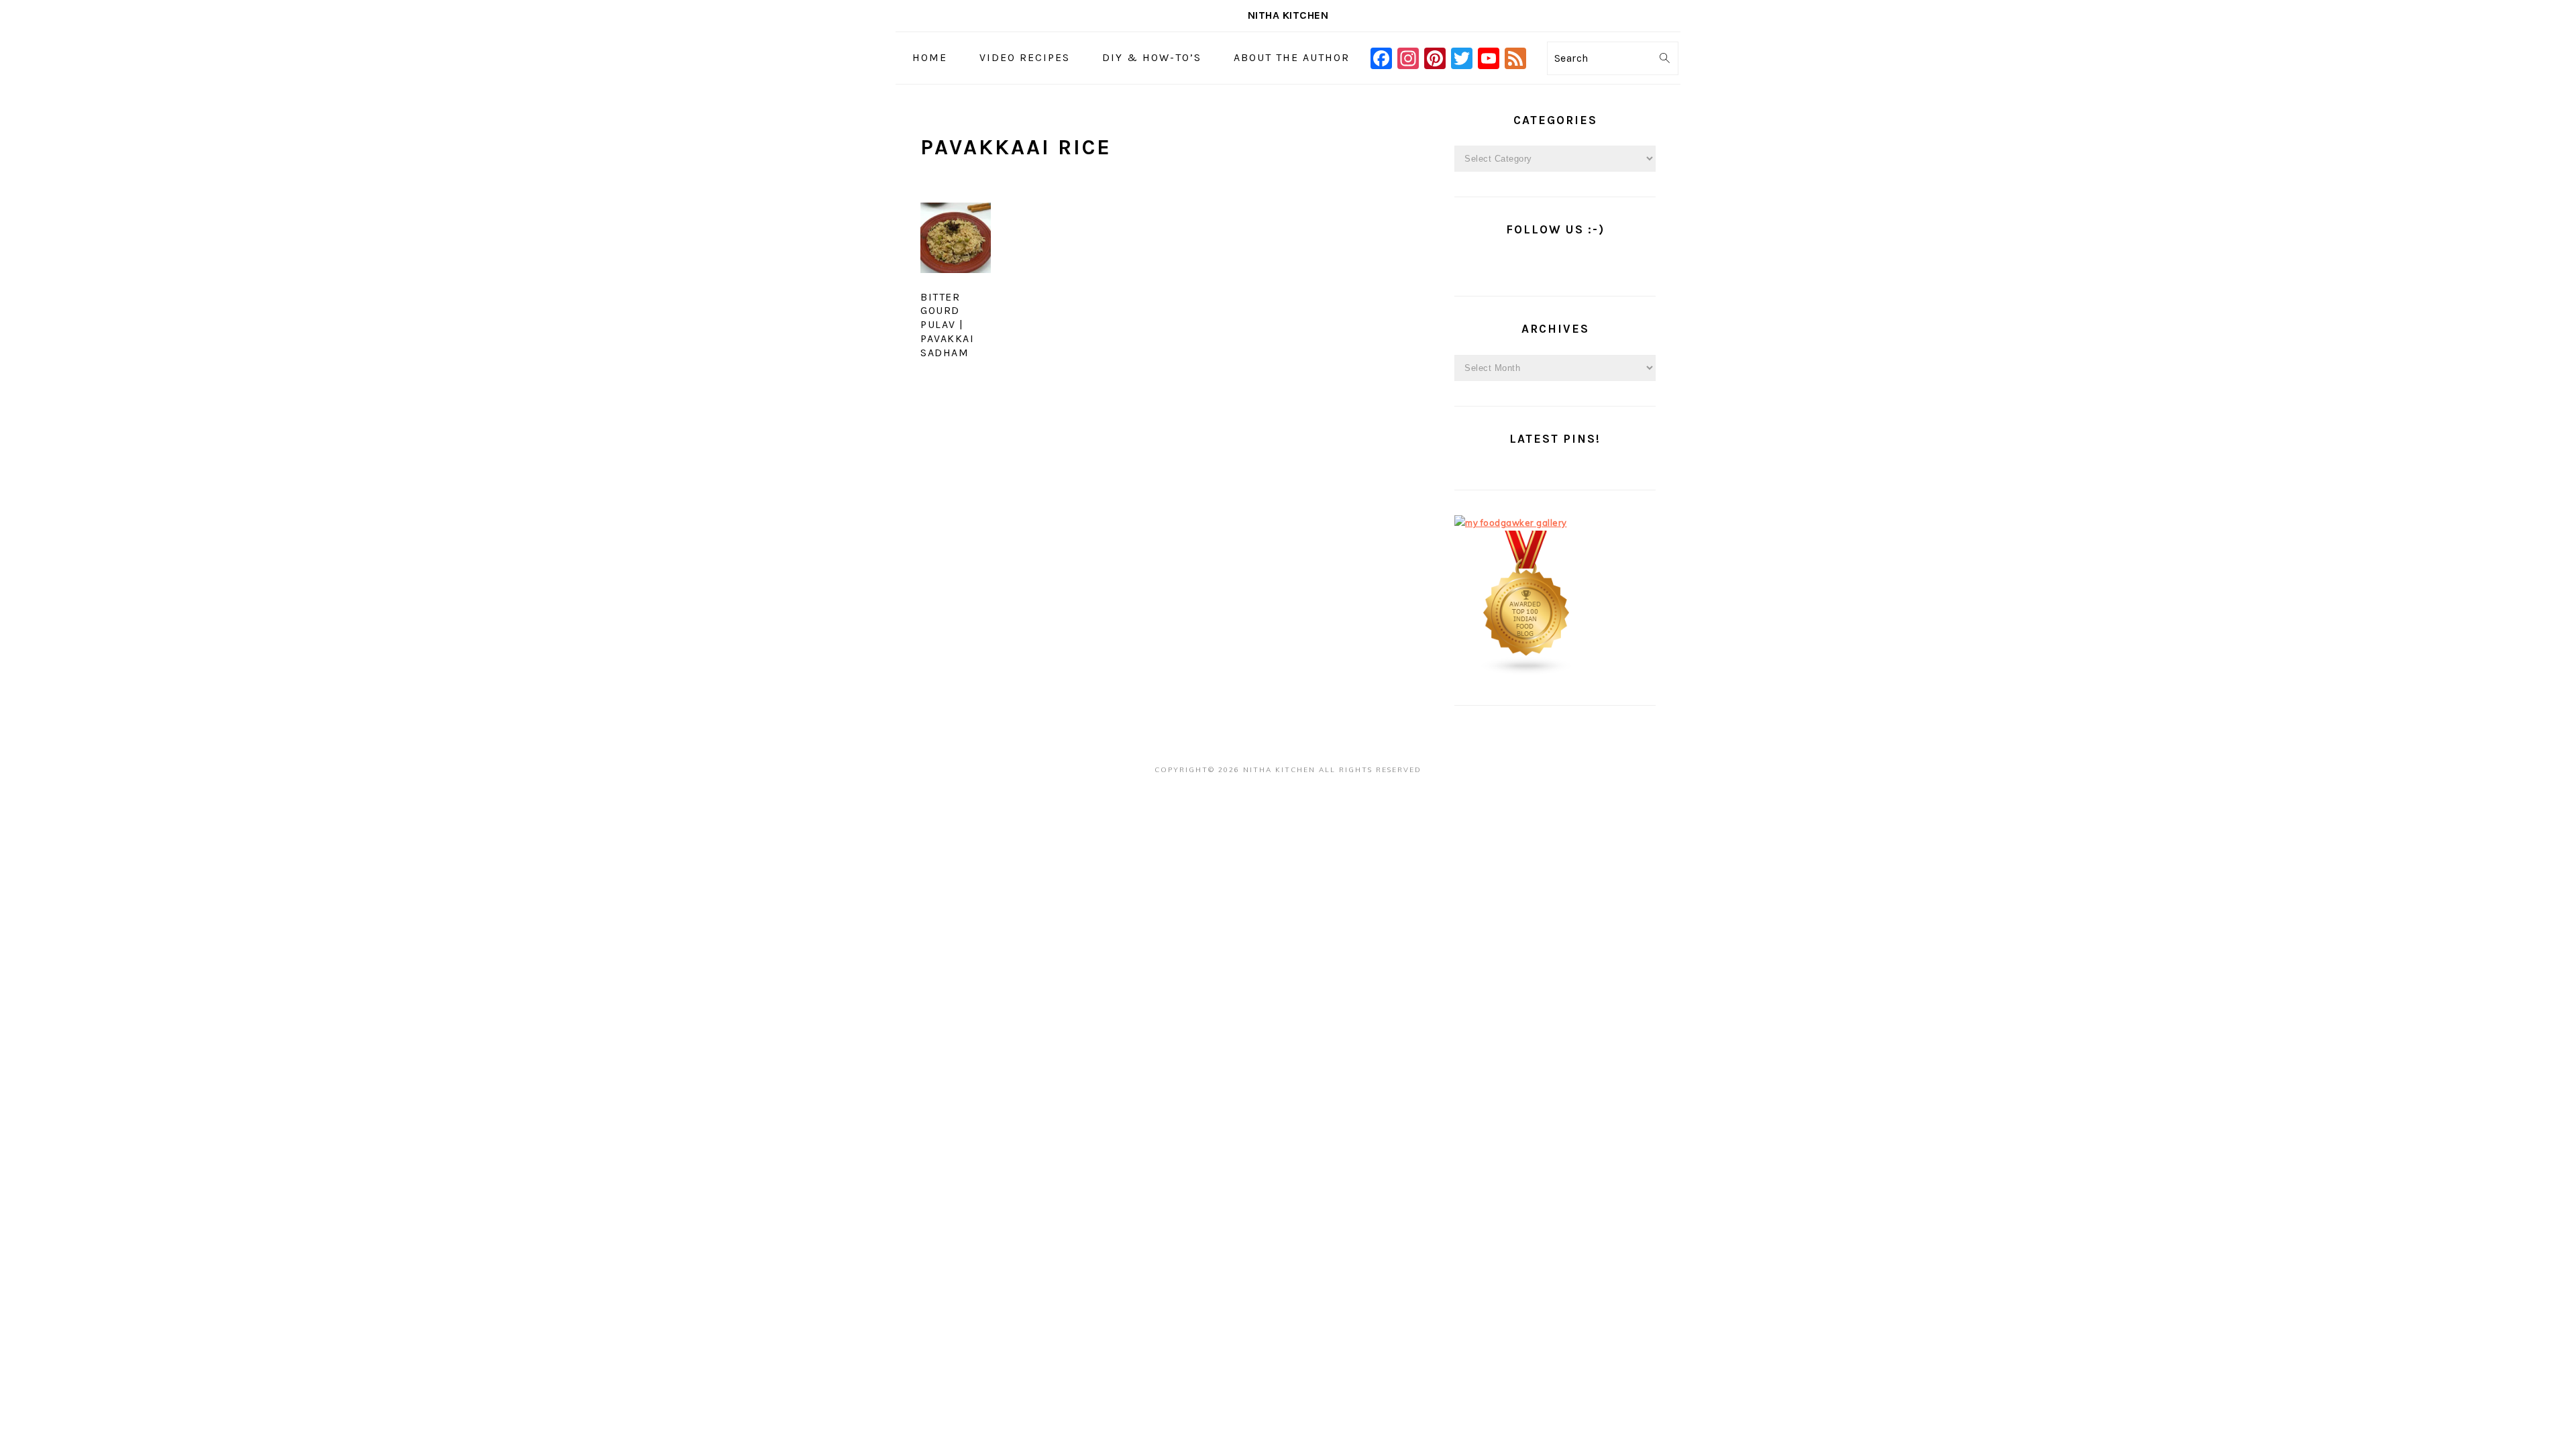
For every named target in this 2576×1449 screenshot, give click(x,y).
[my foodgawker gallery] (1511, 523)
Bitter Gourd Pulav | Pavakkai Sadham (947, 325)
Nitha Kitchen (1288, 15)
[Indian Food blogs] (1527, 672)
